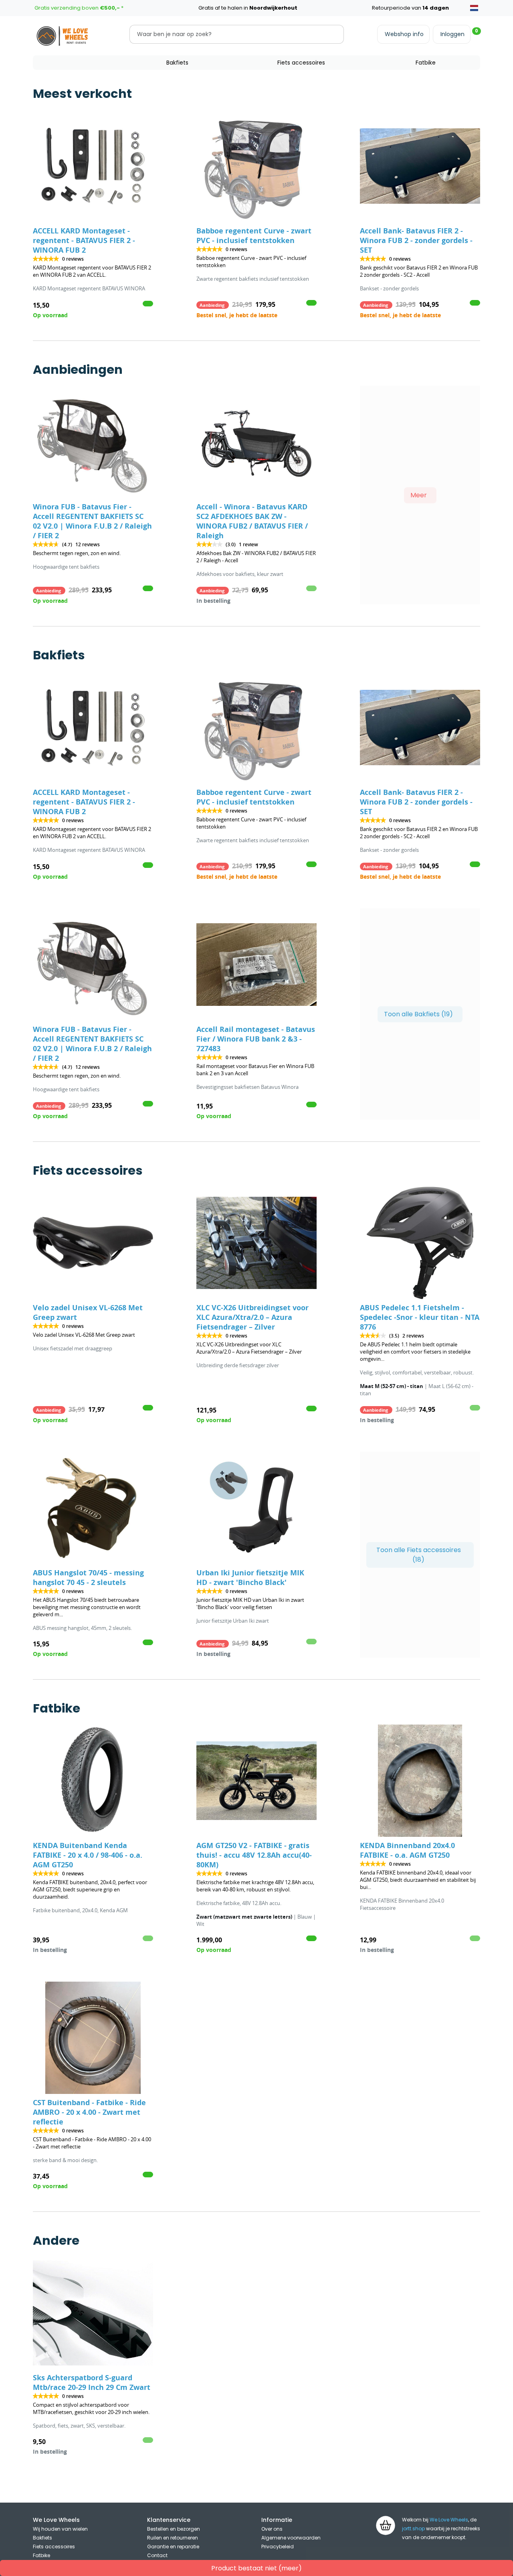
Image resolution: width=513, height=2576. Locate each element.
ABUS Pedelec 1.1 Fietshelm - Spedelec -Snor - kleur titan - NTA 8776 (420, 1317)
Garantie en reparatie (173, 2547)
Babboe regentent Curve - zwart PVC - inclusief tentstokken (254, 236)
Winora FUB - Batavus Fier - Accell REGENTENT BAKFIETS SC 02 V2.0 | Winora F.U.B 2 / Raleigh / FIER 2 (92, 521)
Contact (157, 2555)
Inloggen (452, 34)
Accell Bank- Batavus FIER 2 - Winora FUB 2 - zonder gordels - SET (416, 240)
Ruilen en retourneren (173, 2538)
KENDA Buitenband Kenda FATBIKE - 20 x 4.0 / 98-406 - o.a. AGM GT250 (88, 1855)
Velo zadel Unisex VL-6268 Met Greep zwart (88, 1312)
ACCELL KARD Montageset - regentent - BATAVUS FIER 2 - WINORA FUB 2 (84, 240)
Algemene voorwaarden (291, 2538)
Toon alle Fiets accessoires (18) (419, 1555)
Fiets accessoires (301, 63)
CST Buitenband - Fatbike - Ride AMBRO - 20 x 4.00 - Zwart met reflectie (89, 2112)
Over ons (272, 2529)
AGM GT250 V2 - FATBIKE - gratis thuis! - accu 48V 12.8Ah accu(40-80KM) (254, 1855)
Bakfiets (177, 63)
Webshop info (404, 34)
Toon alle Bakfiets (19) (418, 1014)
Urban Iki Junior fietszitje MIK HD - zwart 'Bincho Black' (250, 1578)
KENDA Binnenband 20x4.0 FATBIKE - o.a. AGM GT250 (407, 1850)
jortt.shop (413, 2528)
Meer (419, 495)
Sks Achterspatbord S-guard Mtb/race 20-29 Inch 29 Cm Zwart (92, 2382)
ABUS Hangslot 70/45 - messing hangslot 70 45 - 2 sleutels (88, 1578)
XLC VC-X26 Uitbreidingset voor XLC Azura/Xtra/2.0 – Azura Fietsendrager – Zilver (252, 1317)
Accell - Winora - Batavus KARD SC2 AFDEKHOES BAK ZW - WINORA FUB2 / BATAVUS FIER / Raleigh (252, 521)
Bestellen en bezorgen (174, 2529)
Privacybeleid (278, 2547)
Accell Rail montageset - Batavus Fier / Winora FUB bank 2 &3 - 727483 (256, 1039)
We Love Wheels (449, 2520)
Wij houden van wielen (60, 2529)
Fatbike (426, 63)
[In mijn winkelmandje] (148, 304)
